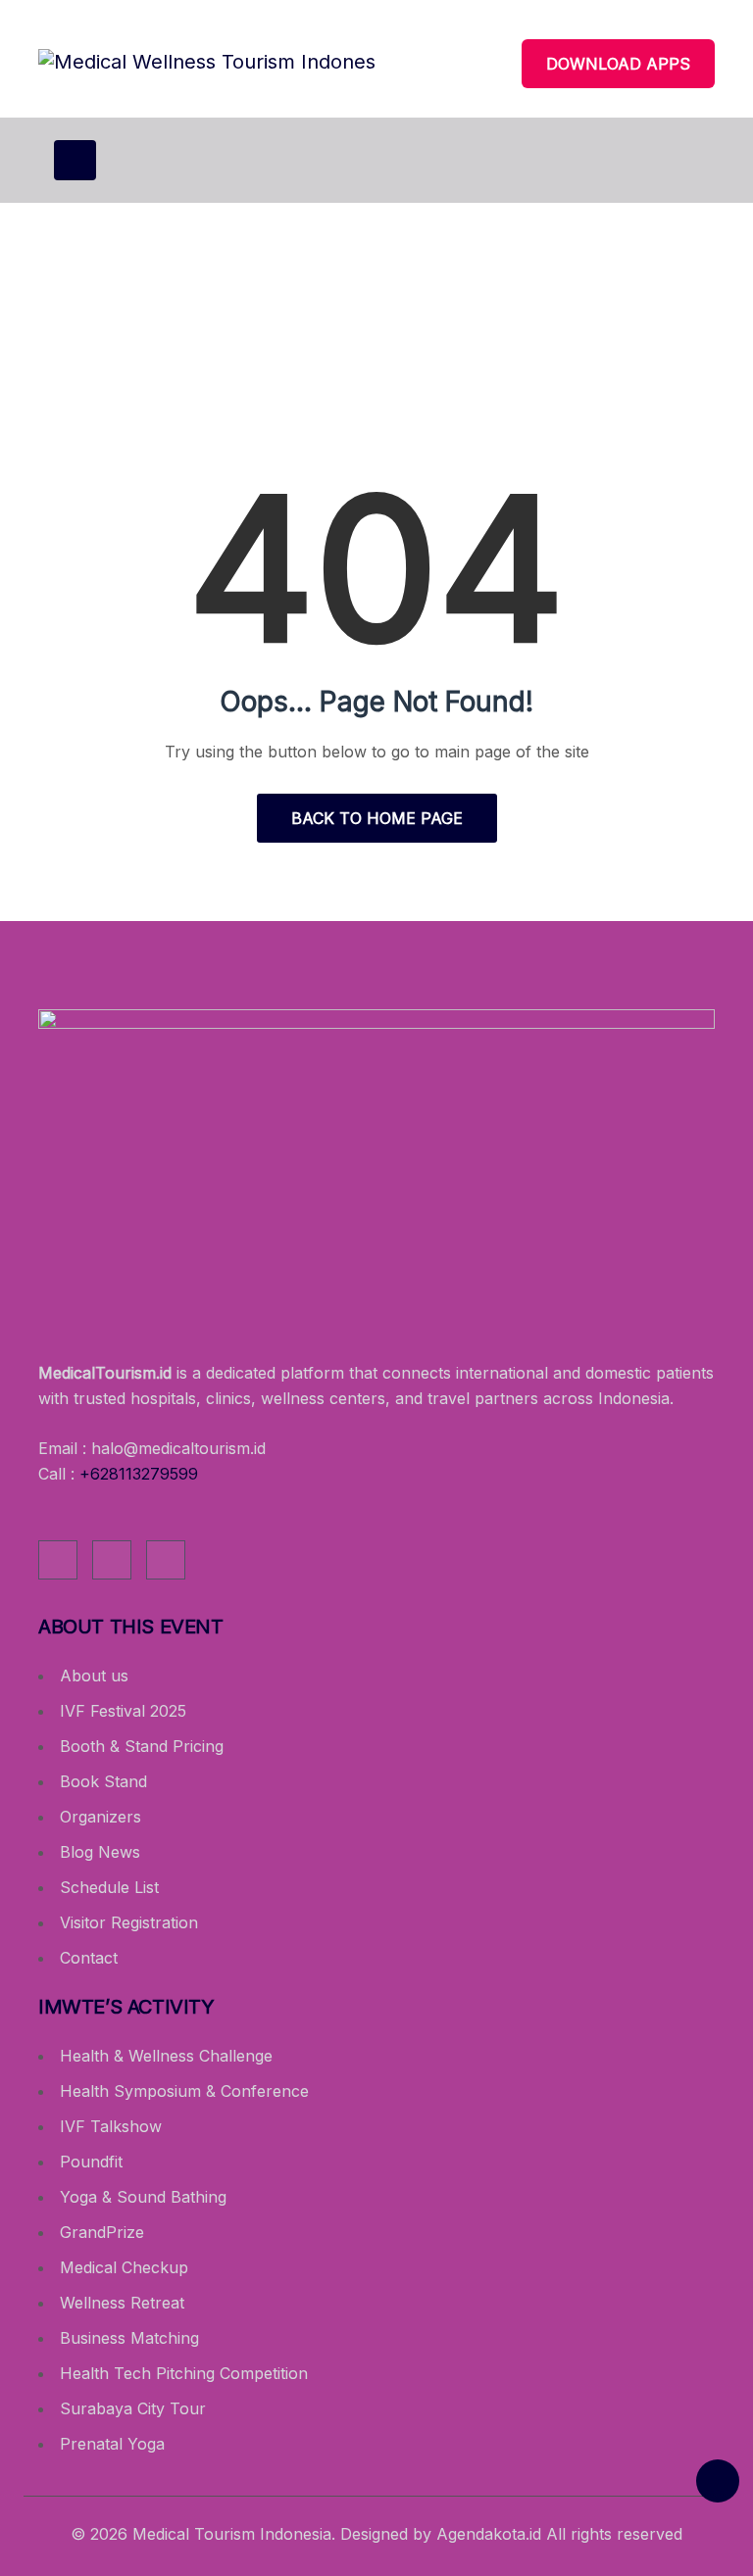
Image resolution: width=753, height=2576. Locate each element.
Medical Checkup (124, 2267)
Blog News (100, 1852)
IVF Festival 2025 (123, 1711)
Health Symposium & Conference (184, 2091)
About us (94, 1676)
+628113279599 (139, 1474)
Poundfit (91, 2162)
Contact (89, 1958)
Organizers (100, 1817)
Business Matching (129, 2338)
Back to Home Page (377, 818)
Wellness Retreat (122, 2303)
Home (304, 358)
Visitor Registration (129, 1922)
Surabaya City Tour (133, 2408)
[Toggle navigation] (75, 160)
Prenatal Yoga (112, 2444)
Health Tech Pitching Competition (184, 2373)
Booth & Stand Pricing (142, 1746)
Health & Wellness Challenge (166, 2056)
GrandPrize (102, 2232)
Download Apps (618, 64)
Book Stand (103, 1781)
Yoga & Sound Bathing (143, 2197)
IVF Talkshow (111, 2126)
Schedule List (109, 1887)
